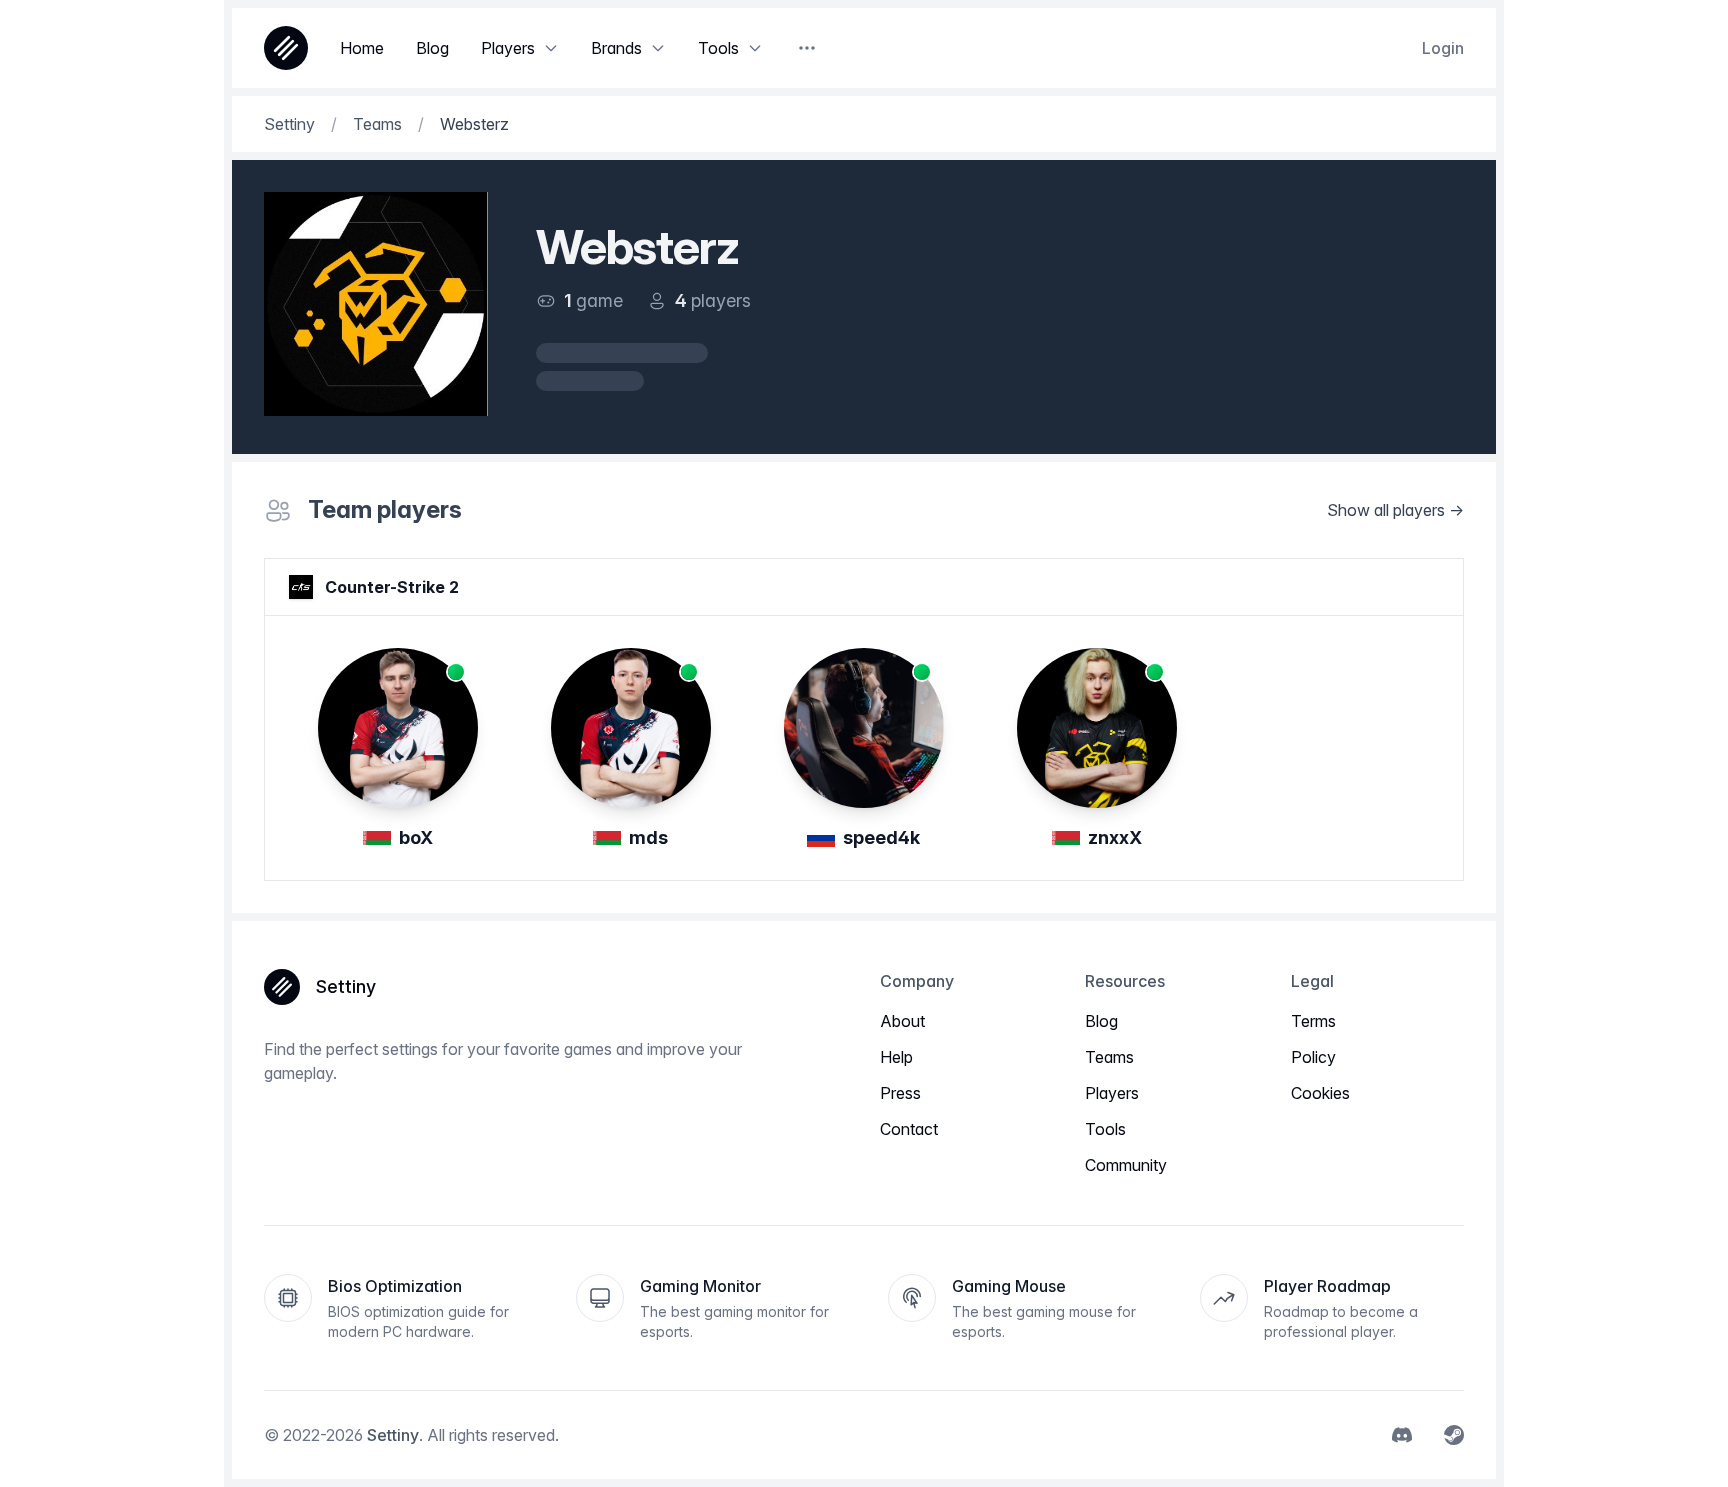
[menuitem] (1402, 1435)
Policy (1313, 1057)
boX (416, 837)
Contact (909, 1129)
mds (648, 837)
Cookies (1320, 1093)
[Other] (807, 48)
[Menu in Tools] (755, 48)
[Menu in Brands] (658, 48)
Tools (1105, 1129)
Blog (1101, 1021)
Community (1126, 1165)
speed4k (881, 837)
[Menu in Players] (551, 48)
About (902, 1021)
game (599, 300)
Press (900, 1093)
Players (1112, 1093)
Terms (1313, 1021)
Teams (1109, 1057)
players (721, 300)
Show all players (1386, 510)
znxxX (1115, 837)
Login (1443, 48)
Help (896, 1057)
